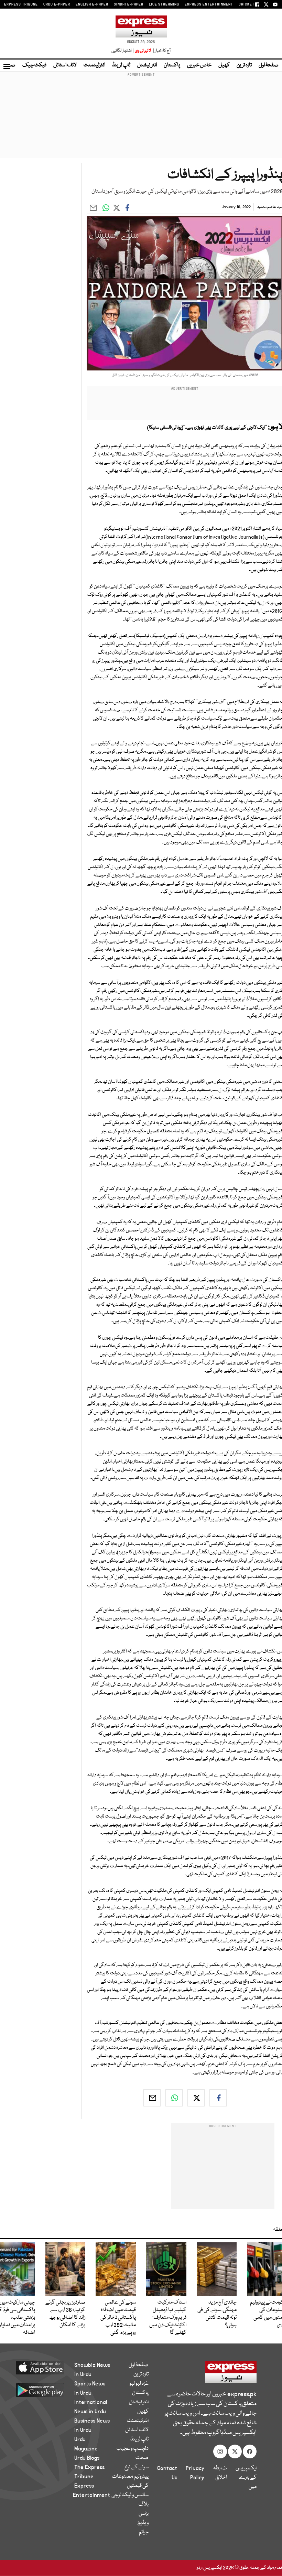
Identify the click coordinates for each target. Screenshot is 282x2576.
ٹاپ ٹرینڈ (121, 65)
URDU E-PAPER (57, 4)
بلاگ (144, 2504)
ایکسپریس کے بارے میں (246, 2478)
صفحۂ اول (269, 65)
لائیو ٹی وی (143, 51)
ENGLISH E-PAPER (92, 4)
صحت (142, 2458)
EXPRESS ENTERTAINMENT (209, 4)
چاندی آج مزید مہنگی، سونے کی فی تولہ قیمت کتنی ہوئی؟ (217, 2314)
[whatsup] (174, 2098)
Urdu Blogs (87, 2458)
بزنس (144, 2514)
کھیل (224, 65)
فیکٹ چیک (34, 65)
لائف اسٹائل (65, 65)
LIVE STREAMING (164, 4)
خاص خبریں (199, 65)
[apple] (45, 2367)
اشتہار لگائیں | (123, 51)
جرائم (144, 2532)
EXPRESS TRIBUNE (21, 4)
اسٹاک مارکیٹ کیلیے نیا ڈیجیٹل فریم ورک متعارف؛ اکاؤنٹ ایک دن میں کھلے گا (168, 2318)
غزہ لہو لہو (139, 2384)
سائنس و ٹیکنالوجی (130, 2495)
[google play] (45, 2390)
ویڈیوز (143, 2523)
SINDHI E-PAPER (129, 4)
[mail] (152, 2098)
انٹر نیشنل (147, 65)
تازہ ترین (244, 65)
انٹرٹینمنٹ (94, 65)
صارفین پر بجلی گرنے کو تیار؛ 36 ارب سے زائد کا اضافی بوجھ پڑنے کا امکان (65, 2314)
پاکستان (172, 65)
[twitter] (196, 2098)
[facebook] (218, 2098)
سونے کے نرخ (137, 2467)
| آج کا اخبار (161, 51)
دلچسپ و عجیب (133, 2449)
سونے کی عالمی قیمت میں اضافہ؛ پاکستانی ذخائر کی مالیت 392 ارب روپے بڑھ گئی (118, 2318)
